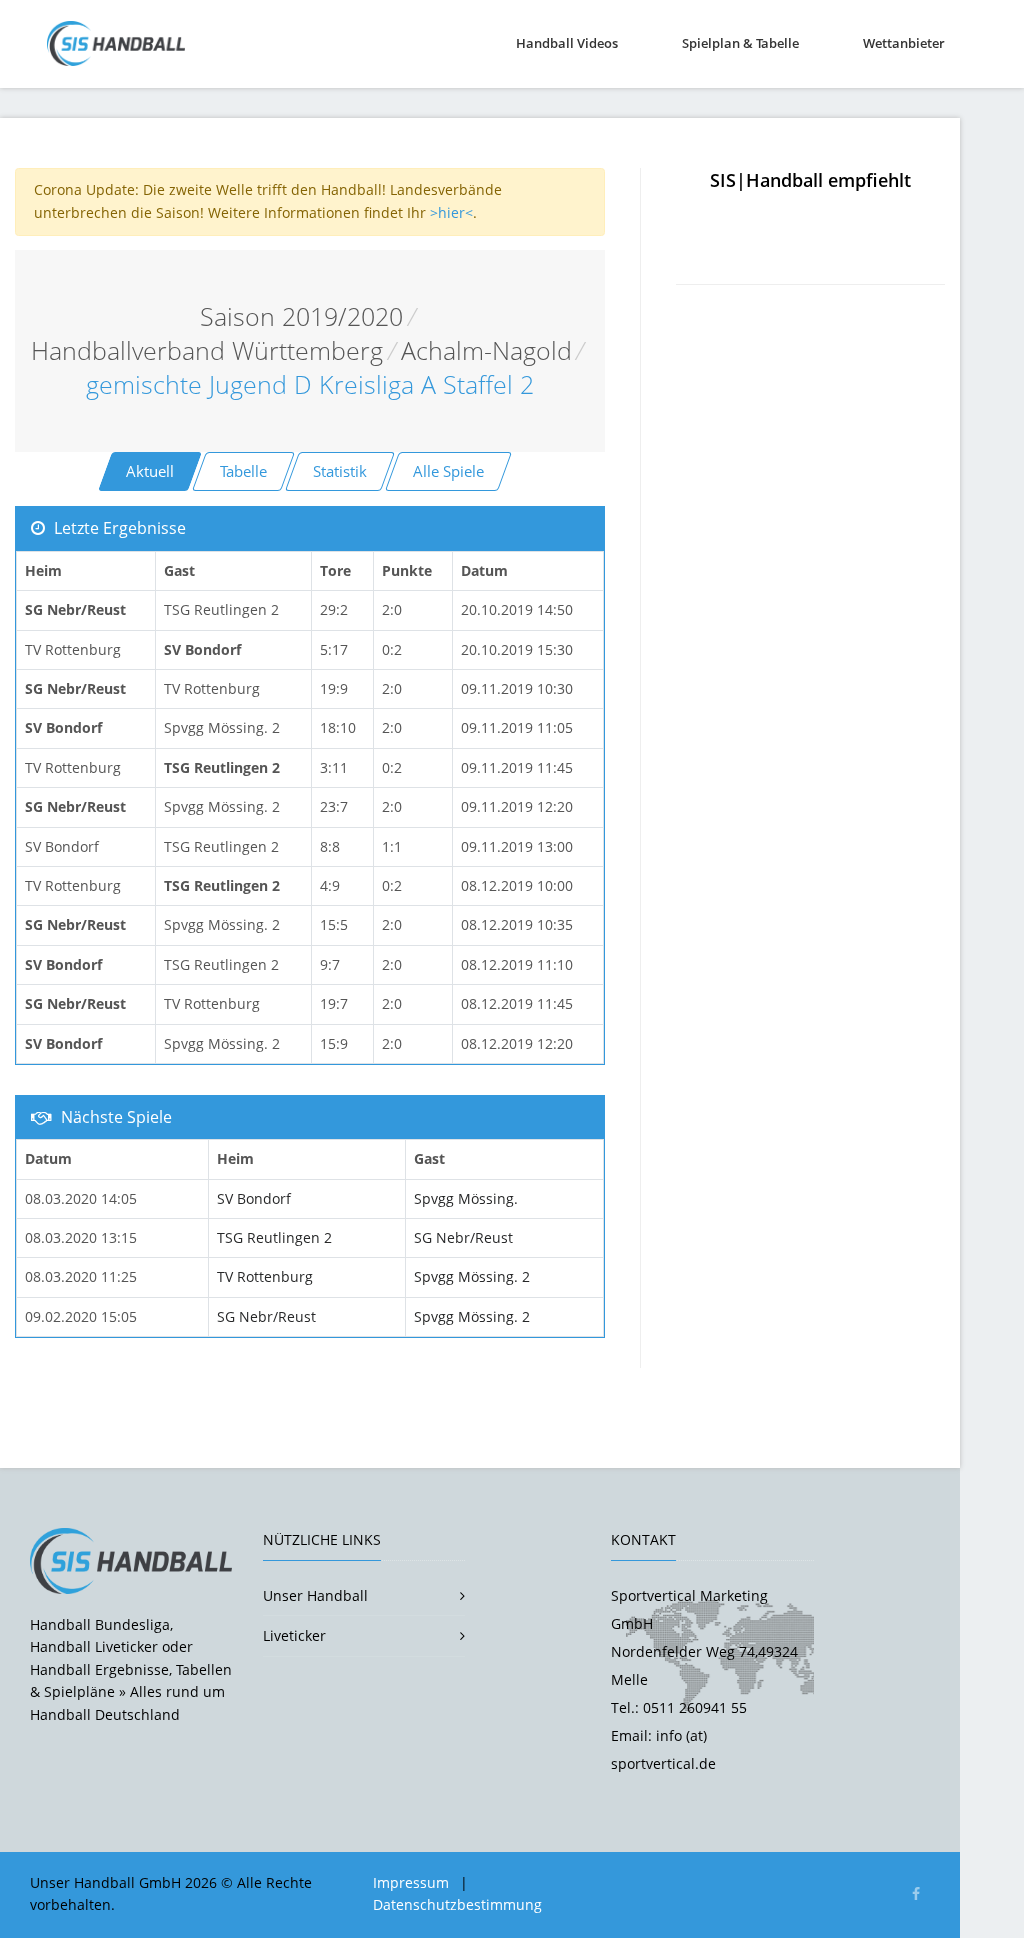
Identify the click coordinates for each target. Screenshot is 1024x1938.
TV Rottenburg (265, 1276)
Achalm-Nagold (486, 350)
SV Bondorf (254, 1198)
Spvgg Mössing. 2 (472, 1276)
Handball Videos (567, 43)
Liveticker (294, 1635)
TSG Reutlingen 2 (274, 1237)
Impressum (411, 1882)
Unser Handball (315, 1595)
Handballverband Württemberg (207, 350)
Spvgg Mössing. (466, 1198)
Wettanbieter (904, 43)
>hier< (451, 212)
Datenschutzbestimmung (457, 1904)
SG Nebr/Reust (463, 1237)
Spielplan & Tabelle (740, 43)
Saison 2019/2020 (301, 316)
